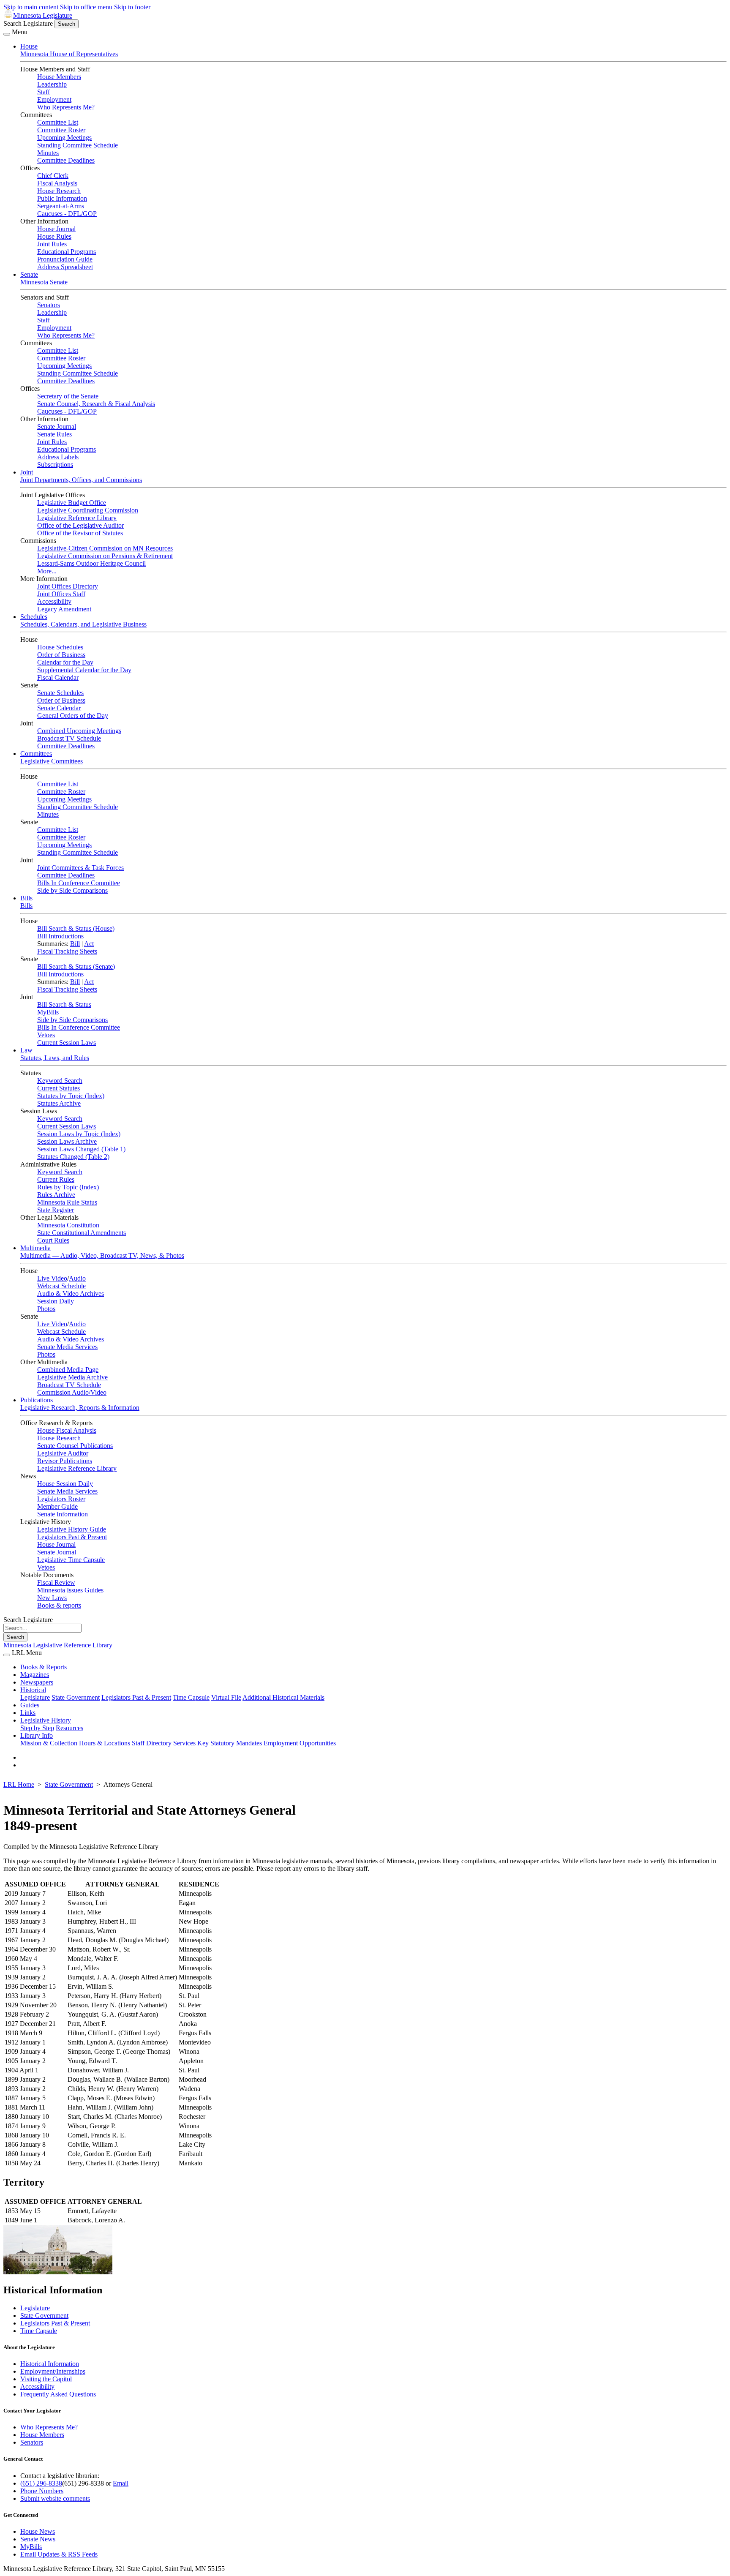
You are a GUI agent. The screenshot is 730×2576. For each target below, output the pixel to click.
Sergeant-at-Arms (61, 206)
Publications (37, 1400)
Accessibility (54, 601)
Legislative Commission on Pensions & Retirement (105, 556)
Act (89, 944)
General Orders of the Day (73, 716)
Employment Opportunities (300, 1743)
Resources (69, 1728)
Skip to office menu (86, 7)
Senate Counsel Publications (75, 1446)
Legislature (35, 1697)
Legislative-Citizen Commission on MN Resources (105, 548)
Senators (49, 305)
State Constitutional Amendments (82, 1233)
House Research (59, 191)
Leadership (52, 84)
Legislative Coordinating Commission (88, 510)
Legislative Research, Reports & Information (80, 1408)
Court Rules (53, 1240)
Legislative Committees (52, 761)
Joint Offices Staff (61, 594)
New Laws (52, 1598)
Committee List (58, 122)
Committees (36, 754)
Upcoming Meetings (64, 138)
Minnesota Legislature (43, 15)
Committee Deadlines (66, 160)
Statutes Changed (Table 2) (73, 1157)
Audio (77, 1278)
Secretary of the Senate (68, 396)
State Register (56, 1210)
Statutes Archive (59, 1103)
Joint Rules (52, 244)
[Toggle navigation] (7, 34)
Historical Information (50, 2364)
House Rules (54, 236)
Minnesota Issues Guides (70, 1590)
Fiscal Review (56, 1582)
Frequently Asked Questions (58, 2394)
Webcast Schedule (61, 1286)
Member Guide (57, 1506)
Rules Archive (56, 1195)
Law (26, 1050)
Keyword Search (60, 1081)
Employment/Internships (53, 2371)
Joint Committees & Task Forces (80, 868)
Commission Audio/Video (72, 1392)
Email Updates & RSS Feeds (59, 2554)
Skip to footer (132, 7)
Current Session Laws (67, 1043)
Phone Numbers (42, 2491)
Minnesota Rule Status (67, 1202)
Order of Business (61, 655)
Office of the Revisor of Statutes (80, 533)
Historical (33, 1690)
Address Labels (58, 457)
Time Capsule (191, 1697)
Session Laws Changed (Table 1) (81, 1149)
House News (38, 2531)
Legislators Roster (61, 1499)
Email (121, 2483)
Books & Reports (44, 1667)
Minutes (48, 153)
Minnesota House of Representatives (69, 54)
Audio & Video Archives (71, 1293)
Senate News (38, 2539)
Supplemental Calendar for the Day (84, 670)
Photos (46, 1309)
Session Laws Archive (67, 1141)
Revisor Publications (65, 1461)
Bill (75, 944)
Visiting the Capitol (46, 2379)
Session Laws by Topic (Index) (79, 1134)
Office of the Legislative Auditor (80, 525)
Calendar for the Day (65, 662)
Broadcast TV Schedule (69, 738)
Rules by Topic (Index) (68, 1187)
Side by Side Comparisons (72, 890)
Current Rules (56, 1179)
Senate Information (63, 1514)
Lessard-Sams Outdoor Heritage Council (91, 563)
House (29, 46)
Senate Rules (54, 434)
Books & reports (59, 1605)
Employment (54, 99)
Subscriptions (55, 465)
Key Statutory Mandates (230, 1743)
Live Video (52, 1278)
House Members (59, 77)
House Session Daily (65, 1484)
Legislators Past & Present (72, 1537)
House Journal (56, 229)
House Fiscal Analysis (67, 1430)
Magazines (35, 1675)
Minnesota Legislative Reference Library (58, 1645)
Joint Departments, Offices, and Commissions (81, 480)
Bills (26, 898)
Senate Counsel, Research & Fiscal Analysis (96, 404)
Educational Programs (67, 252)
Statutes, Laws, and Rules (55, 1058)
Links (28, 1713)
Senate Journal (57, 427)
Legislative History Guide (72, 1529)
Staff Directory (152, 1743)
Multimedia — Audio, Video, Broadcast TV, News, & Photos (102, 1255)
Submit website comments (55, 2498)
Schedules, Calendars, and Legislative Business (83, 624)
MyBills (48, 1012)
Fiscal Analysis (57, 183)
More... (47, 571)
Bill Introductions (60, 936)
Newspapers (37, 1682)
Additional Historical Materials (283, 1697)
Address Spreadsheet (65, 267)
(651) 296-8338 (41, 2483)
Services (184, 1743)
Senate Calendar (59, 708)
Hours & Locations (105, 1743)
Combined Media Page (68, 1370)
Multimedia (35, 1248)
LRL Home (19, 1784)
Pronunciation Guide (65, 259)
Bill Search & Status (64, 1005)
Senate (29, 274)
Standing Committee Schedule (78, 145)
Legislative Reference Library (77, 518)
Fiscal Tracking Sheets (67, 951)
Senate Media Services (67, 1347)
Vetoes (46, 1035)
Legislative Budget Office (72, 503)
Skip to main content (31, 7)
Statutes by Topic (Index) (71, 1096)
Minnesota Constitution (68, 1225)
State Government (76, 1697)
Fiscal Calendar (58, 677)
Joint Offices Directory (68, 586)
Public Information (62, 198)
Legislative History (46, 1720)
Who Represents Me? (66, 107)
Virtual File (226, 1697)
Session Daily (56, 1301)
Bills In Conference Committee (79, 883)
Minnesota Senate (44, 282)
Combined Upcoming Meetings (79, 731)
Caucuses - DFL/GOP (67, 214)
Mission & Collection (49, 1743)
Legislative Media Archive (72, 1377)
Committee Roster (61, 130)
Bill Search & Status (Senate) (76, 966)
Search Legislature (28, 23)
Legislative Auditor (63, 1453)
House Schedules (60, 647)
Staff (44, 92)
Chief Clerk (53, 176)
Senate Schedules (60, 693)
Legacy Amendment (64, 609)
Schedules (34, 617)
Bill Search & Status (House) (76, 928)
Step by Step (37, 1728)
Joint (27, 472)
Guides (30, 1705)
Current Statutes (59, 1088)
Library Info (37, 1735)
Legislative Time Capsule (71, 1560)
